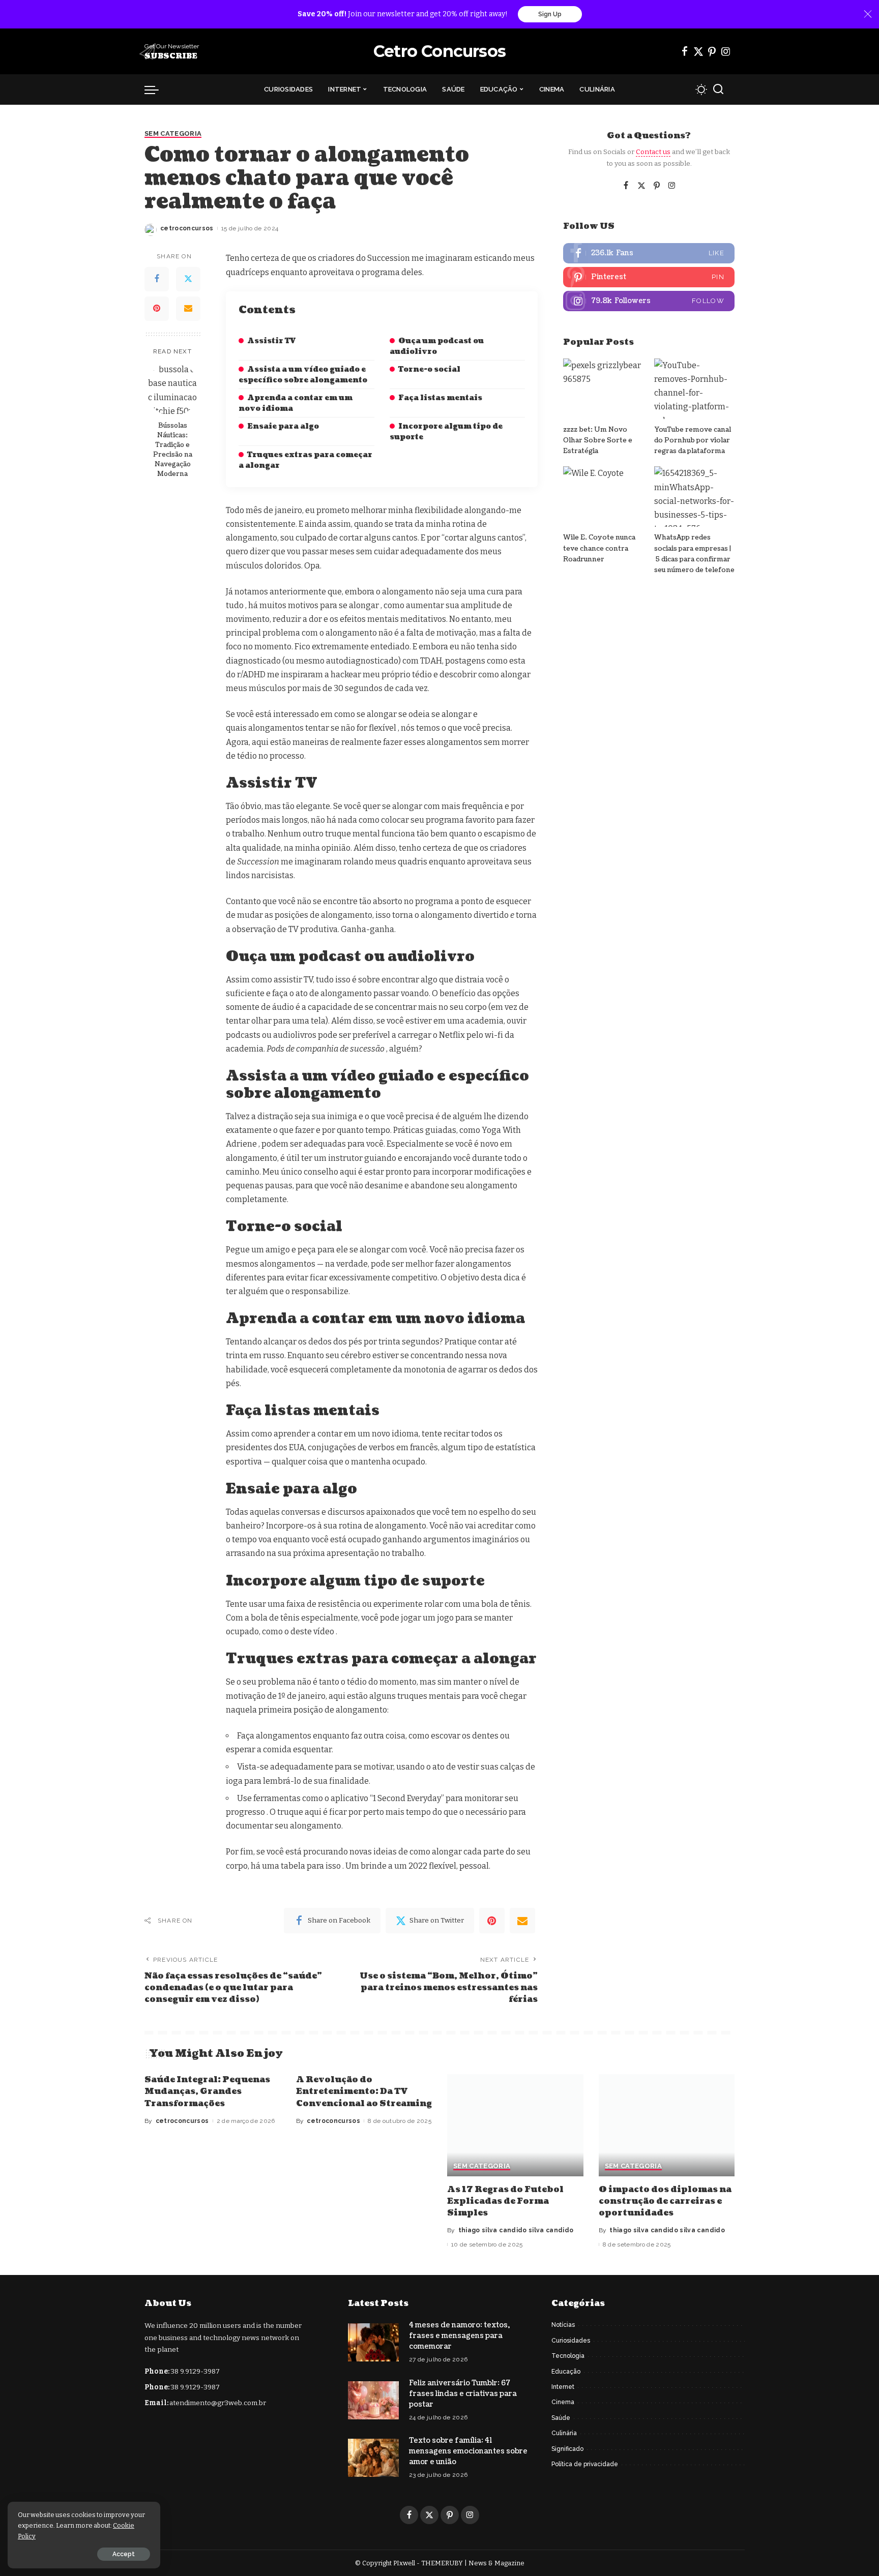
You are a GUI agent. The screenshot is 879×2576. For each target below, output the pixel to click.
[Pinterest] (712, 51)
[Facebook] (685, 51)
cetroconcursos (187, 228)
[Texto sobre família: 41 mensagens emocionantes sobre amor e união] (373, 2458)
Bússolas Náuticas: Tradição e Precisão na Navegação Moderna (173, 450)
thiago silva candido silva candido (516, 2230)
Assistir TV (271, 341)
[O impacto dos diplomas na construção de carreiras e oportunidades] (667, 2125)
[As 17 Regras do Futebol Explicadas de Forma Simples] (515, 2125)
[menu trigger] (157, 89)
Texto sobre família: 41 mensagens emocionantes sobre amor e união (468, 2451)
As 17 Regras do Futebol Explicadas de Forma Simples (505, 2201)
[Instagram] (726, 51)
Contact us (653, 152)
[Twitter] (698, 51)
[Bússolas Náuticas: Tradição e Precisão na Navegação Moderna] (173, 389)
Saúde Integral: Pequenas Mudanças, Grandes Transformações (207, 2091)
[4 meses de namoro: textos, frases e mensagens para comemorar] (373, 2342)
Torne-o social (429, 369)
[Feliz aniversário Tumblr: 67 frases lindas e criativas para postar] (373, 2400)
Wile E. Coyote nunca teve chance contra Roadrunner (599, 548)
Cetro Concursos (439, 51)
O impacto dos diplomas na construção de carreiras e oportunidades (665, 2201)
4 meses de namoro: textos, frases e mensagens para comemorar (459, 2336)
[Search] (718, 89)
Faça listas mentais (440, 398)
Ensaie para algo (283, 426)
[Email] (188, 309)
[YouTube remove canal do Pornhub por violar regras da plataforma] (694, 389)
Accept (124, 2554)
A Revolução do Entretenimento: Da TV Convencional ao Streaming (364, 2091)
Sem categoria (173, 134)
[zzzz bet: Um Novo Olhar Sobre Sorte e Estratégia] (603, 389)
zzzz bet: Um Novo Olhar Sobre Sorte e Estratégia (598, 441)
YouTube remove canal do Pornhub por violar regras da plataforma (693, 441)
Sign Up (550, 14)
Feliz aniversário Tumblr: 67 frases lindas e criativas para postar (463, 2394)
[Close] (868, 14)
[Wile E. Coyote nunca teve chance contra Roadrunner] (603, 497)
